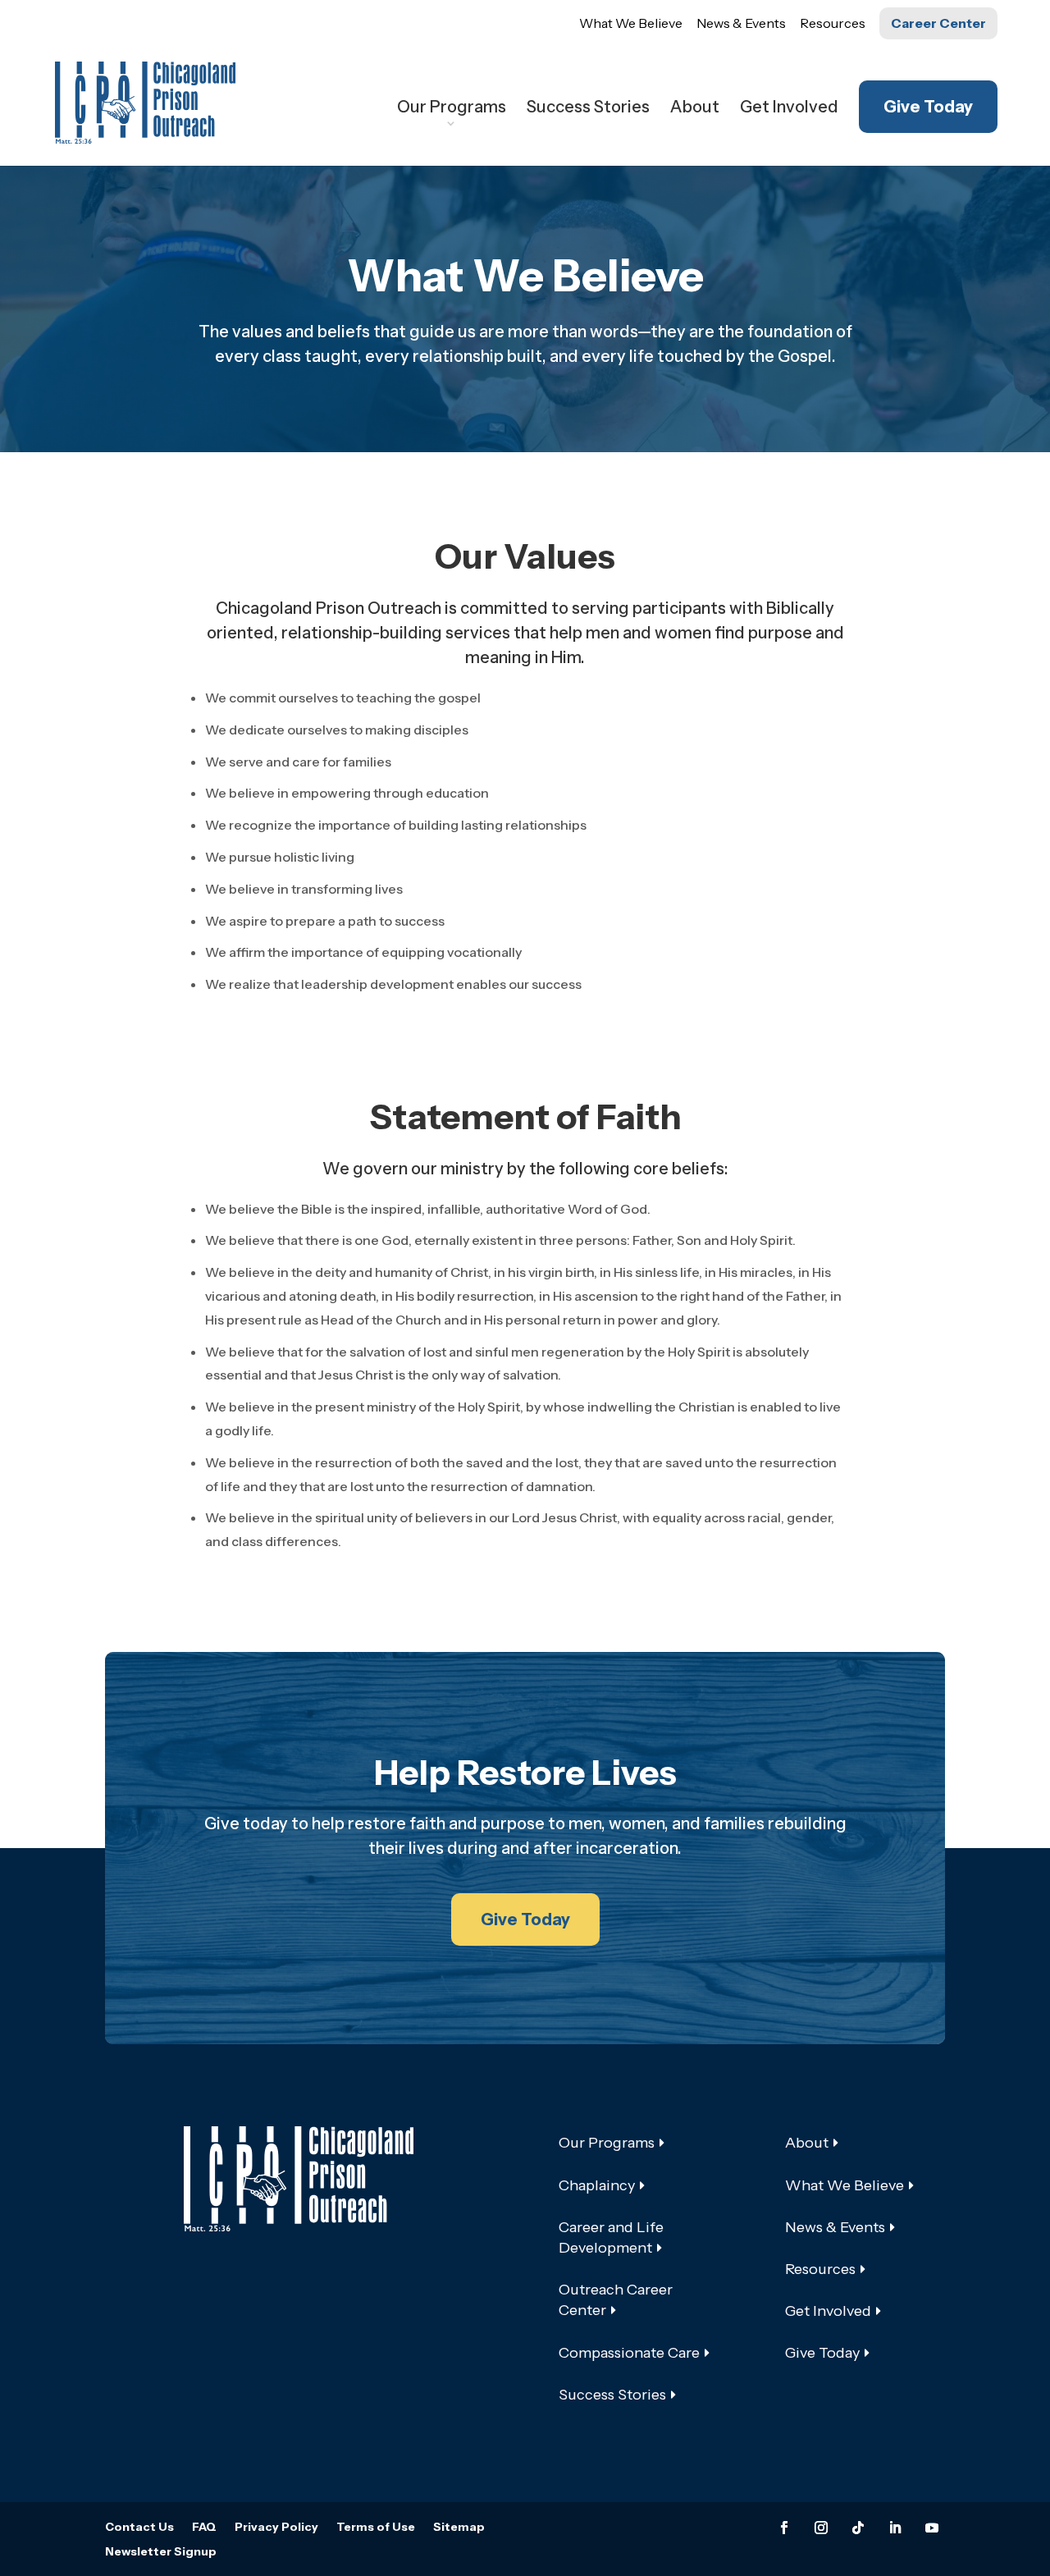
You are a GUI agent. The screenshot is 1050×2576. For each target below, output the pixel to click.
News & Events (741, 23)
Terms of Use (376, 2528)
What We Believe (631, 23)
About (695, 109)
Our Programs (452, 109)
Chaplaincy (597, 2185)
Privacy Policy (276, 2528)
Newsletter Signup (161, 2552)
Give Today (928, 107)
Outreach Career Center (616, 2300)
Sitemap (459, 2528)
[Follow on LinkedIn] (895, 2528)
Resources (833, 23)
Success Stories (588, 109)
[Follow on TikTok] (858, 2528)
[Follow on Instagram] (821, 2528)
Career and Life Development (611, 2237)
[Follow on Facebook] (784, 2528)
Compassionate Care (629, 2353)
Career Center (938, 23)
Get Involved (789, 109)
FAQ (204, 2528)
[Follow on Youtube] (932, 2528)
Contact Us (139, 2528)
